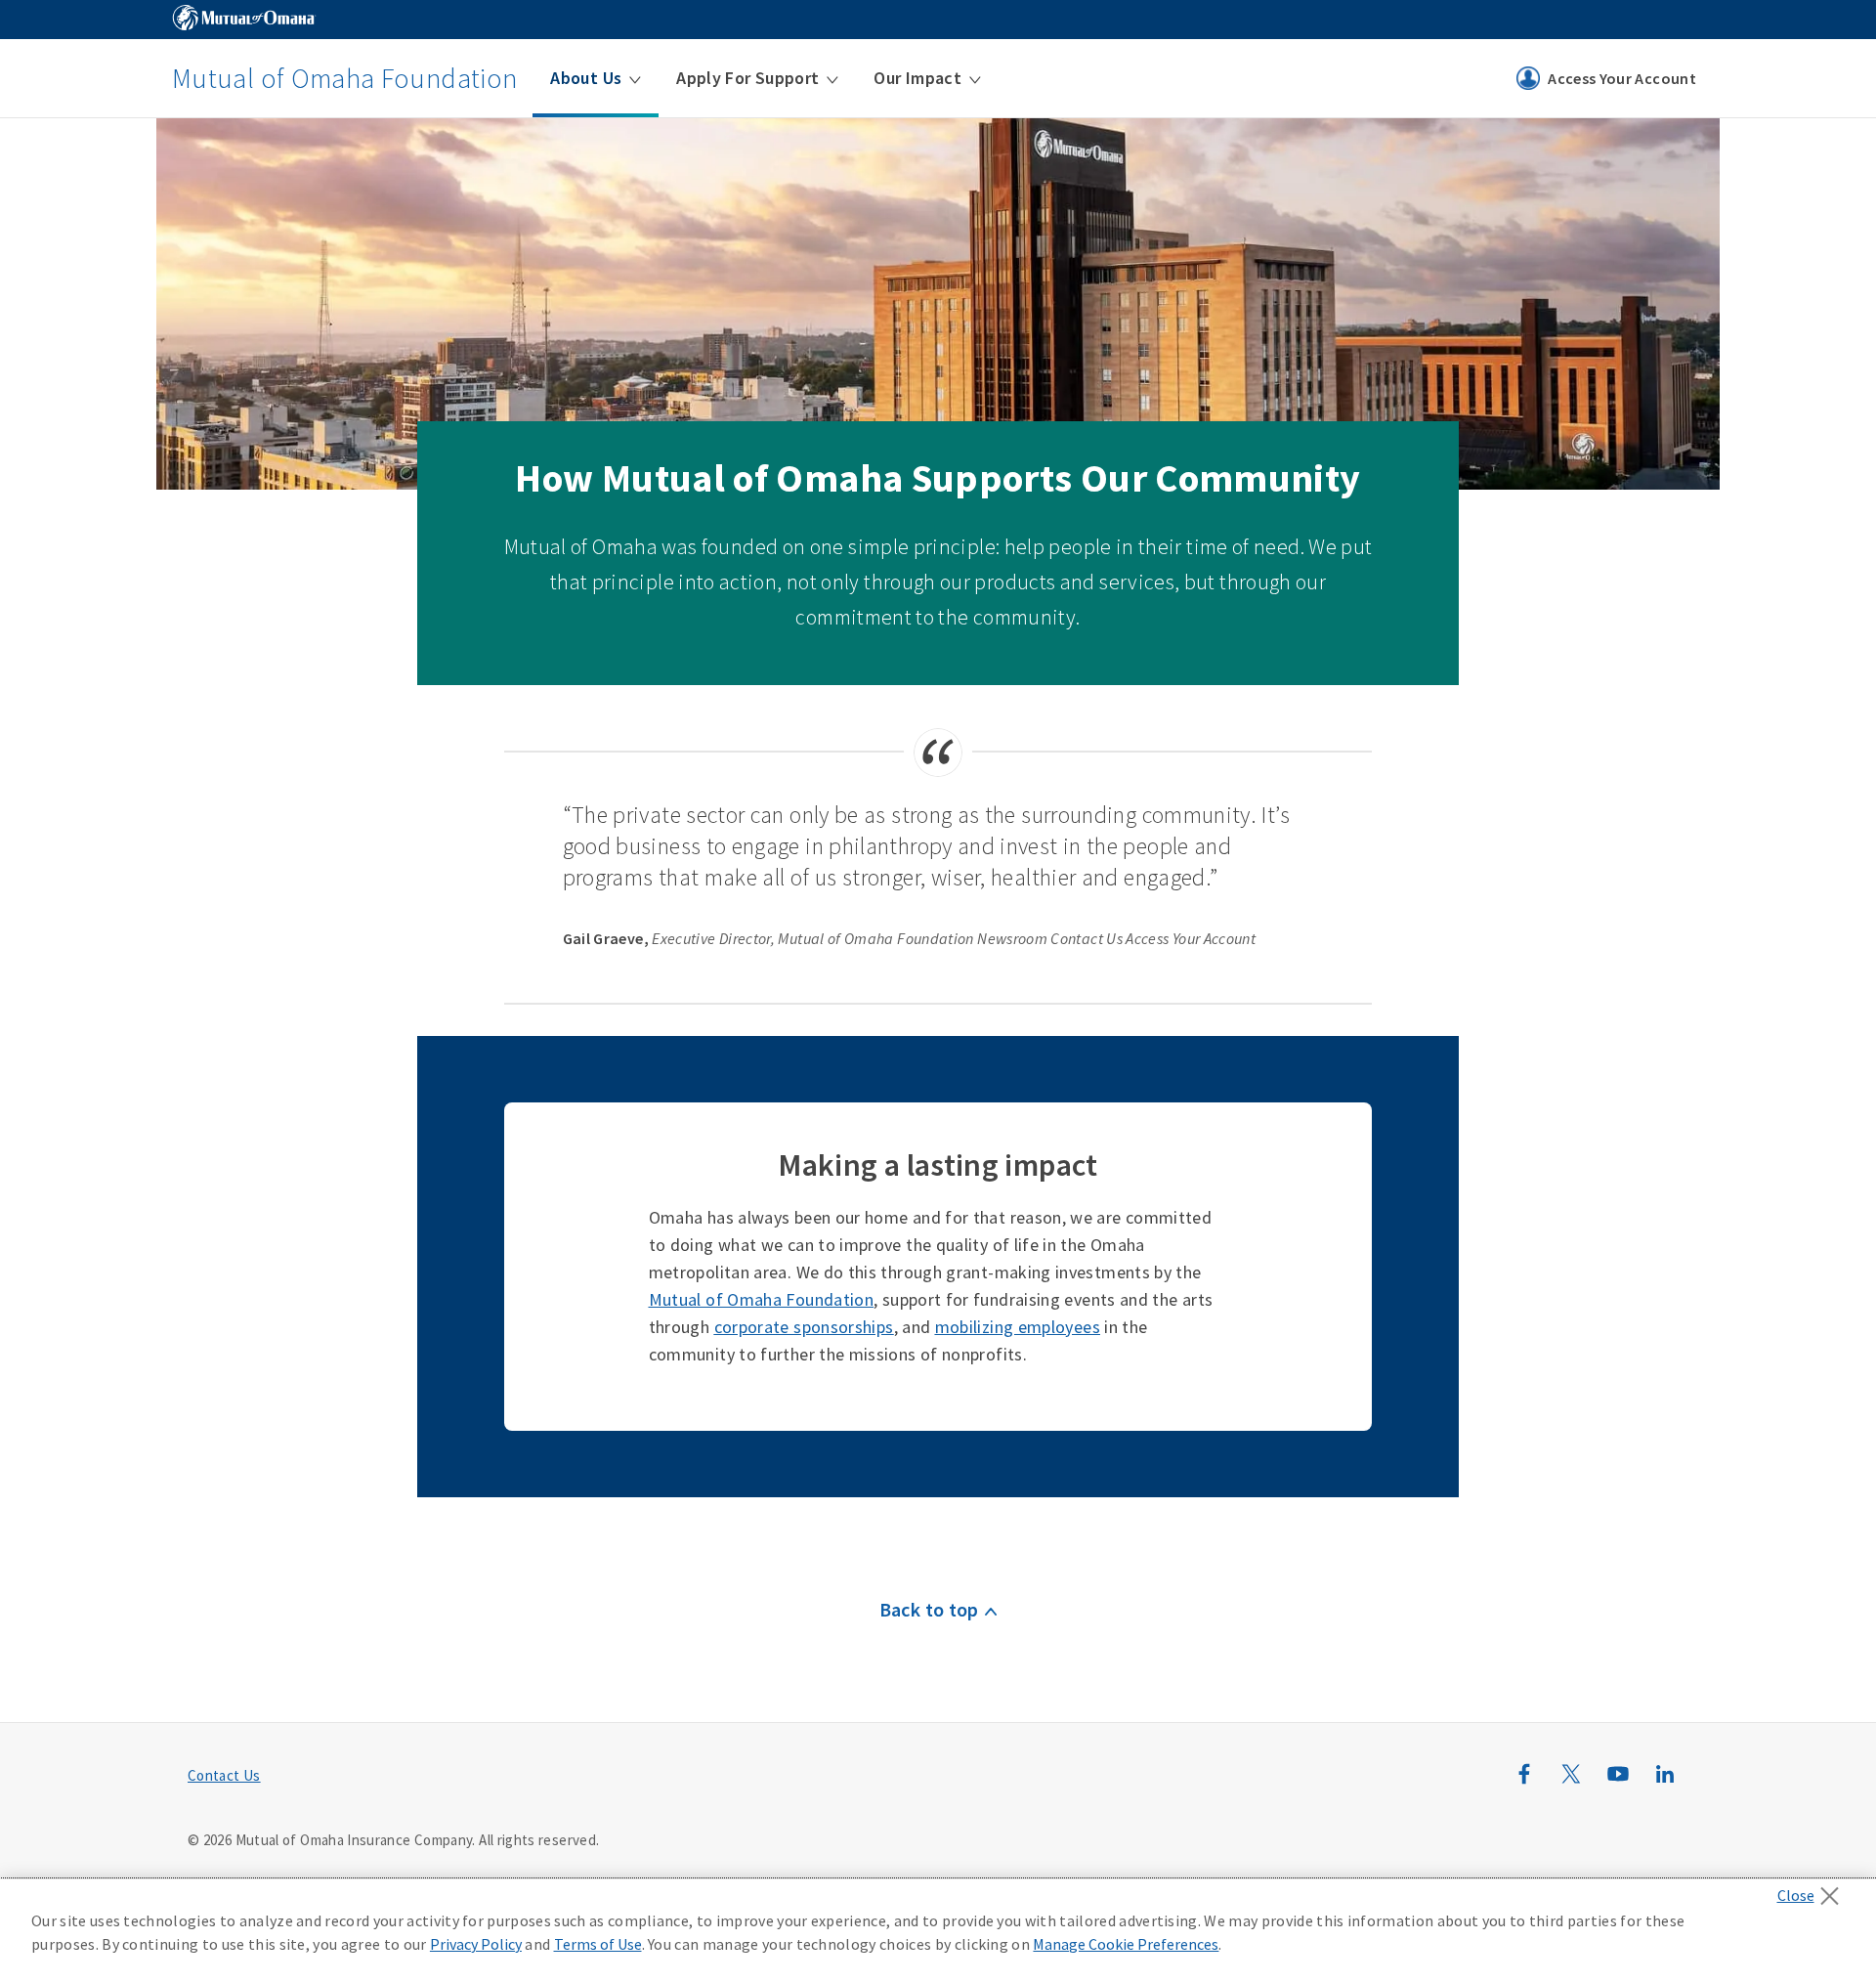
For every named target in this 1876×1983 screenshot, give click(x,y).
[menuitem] (596, 78)
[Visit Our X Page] (1571, 1784)
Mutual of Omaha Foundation (344, 78)
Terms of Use (598, 1944)
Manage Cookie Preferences (1126, 1944)
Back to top (929, 1609)
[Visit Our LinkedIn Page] (1665, 1784)
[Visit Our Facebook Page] (1524, 1784)
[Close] (1813, 1890)
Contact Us (224, 1775)
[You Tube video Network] (1618, 1784)
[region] (938, 1931)
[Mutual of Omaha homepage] (244, 21)
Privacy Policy (476, 1944)
